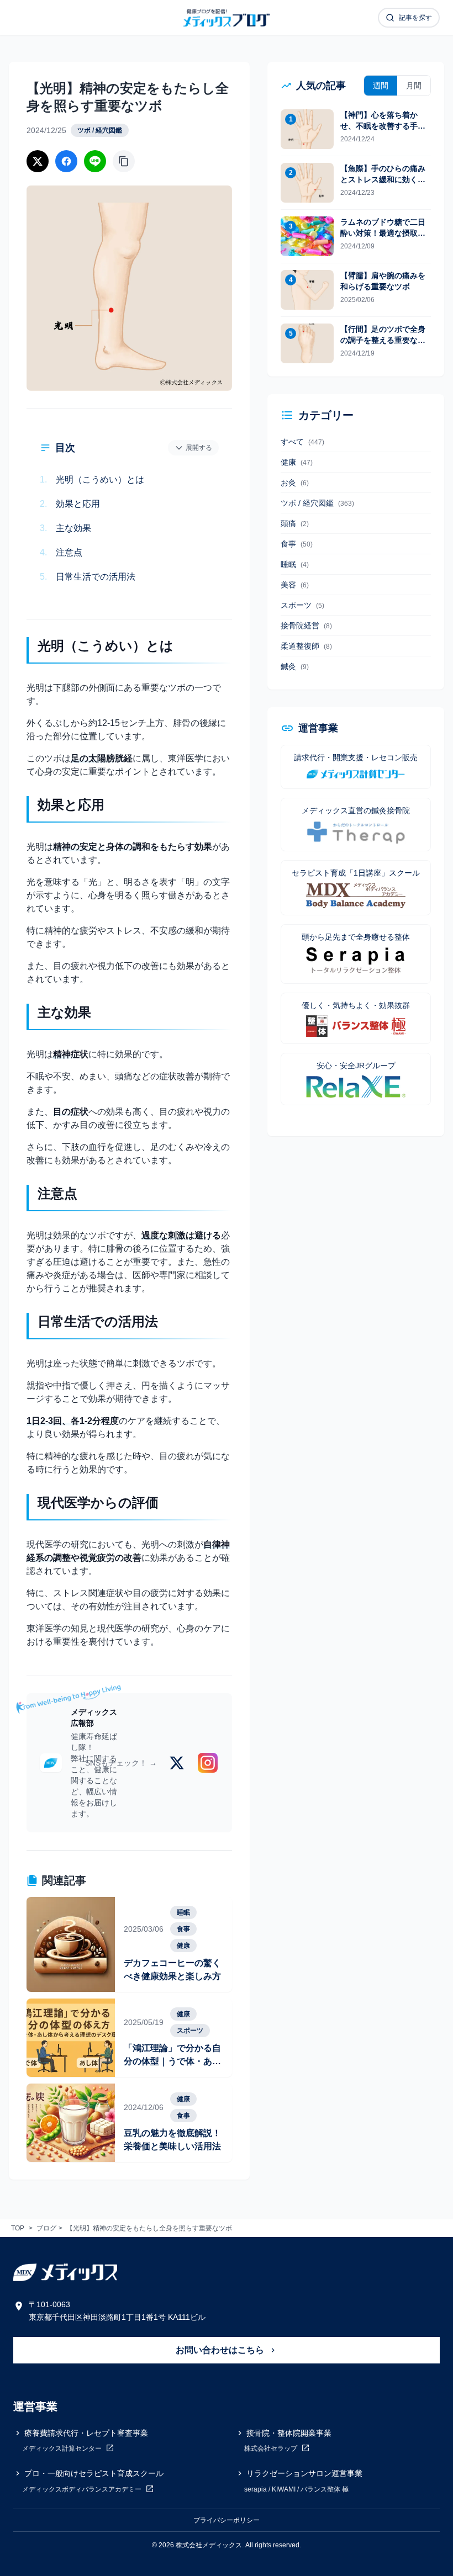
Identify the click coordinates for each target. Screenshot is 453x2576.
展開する (199, 448)
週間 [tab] (381, 86)
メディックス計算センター (63, 2449)
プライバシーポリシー (227, 2520)
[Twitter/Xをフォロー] (177, 1763)
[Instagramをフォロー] (208, 1763)
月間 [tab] (414, 86)
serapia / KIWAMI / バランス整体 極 (296, 2489)
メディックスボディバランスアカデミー (83, 2489)
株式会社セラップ (272, 2449)
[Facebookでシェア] (66, 161)
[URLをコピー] (124, 161)
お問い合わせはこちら (221, 2350)
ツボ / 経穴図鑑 (100, 130)
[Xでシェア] (38, 161)
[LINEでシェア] (95, 161)
